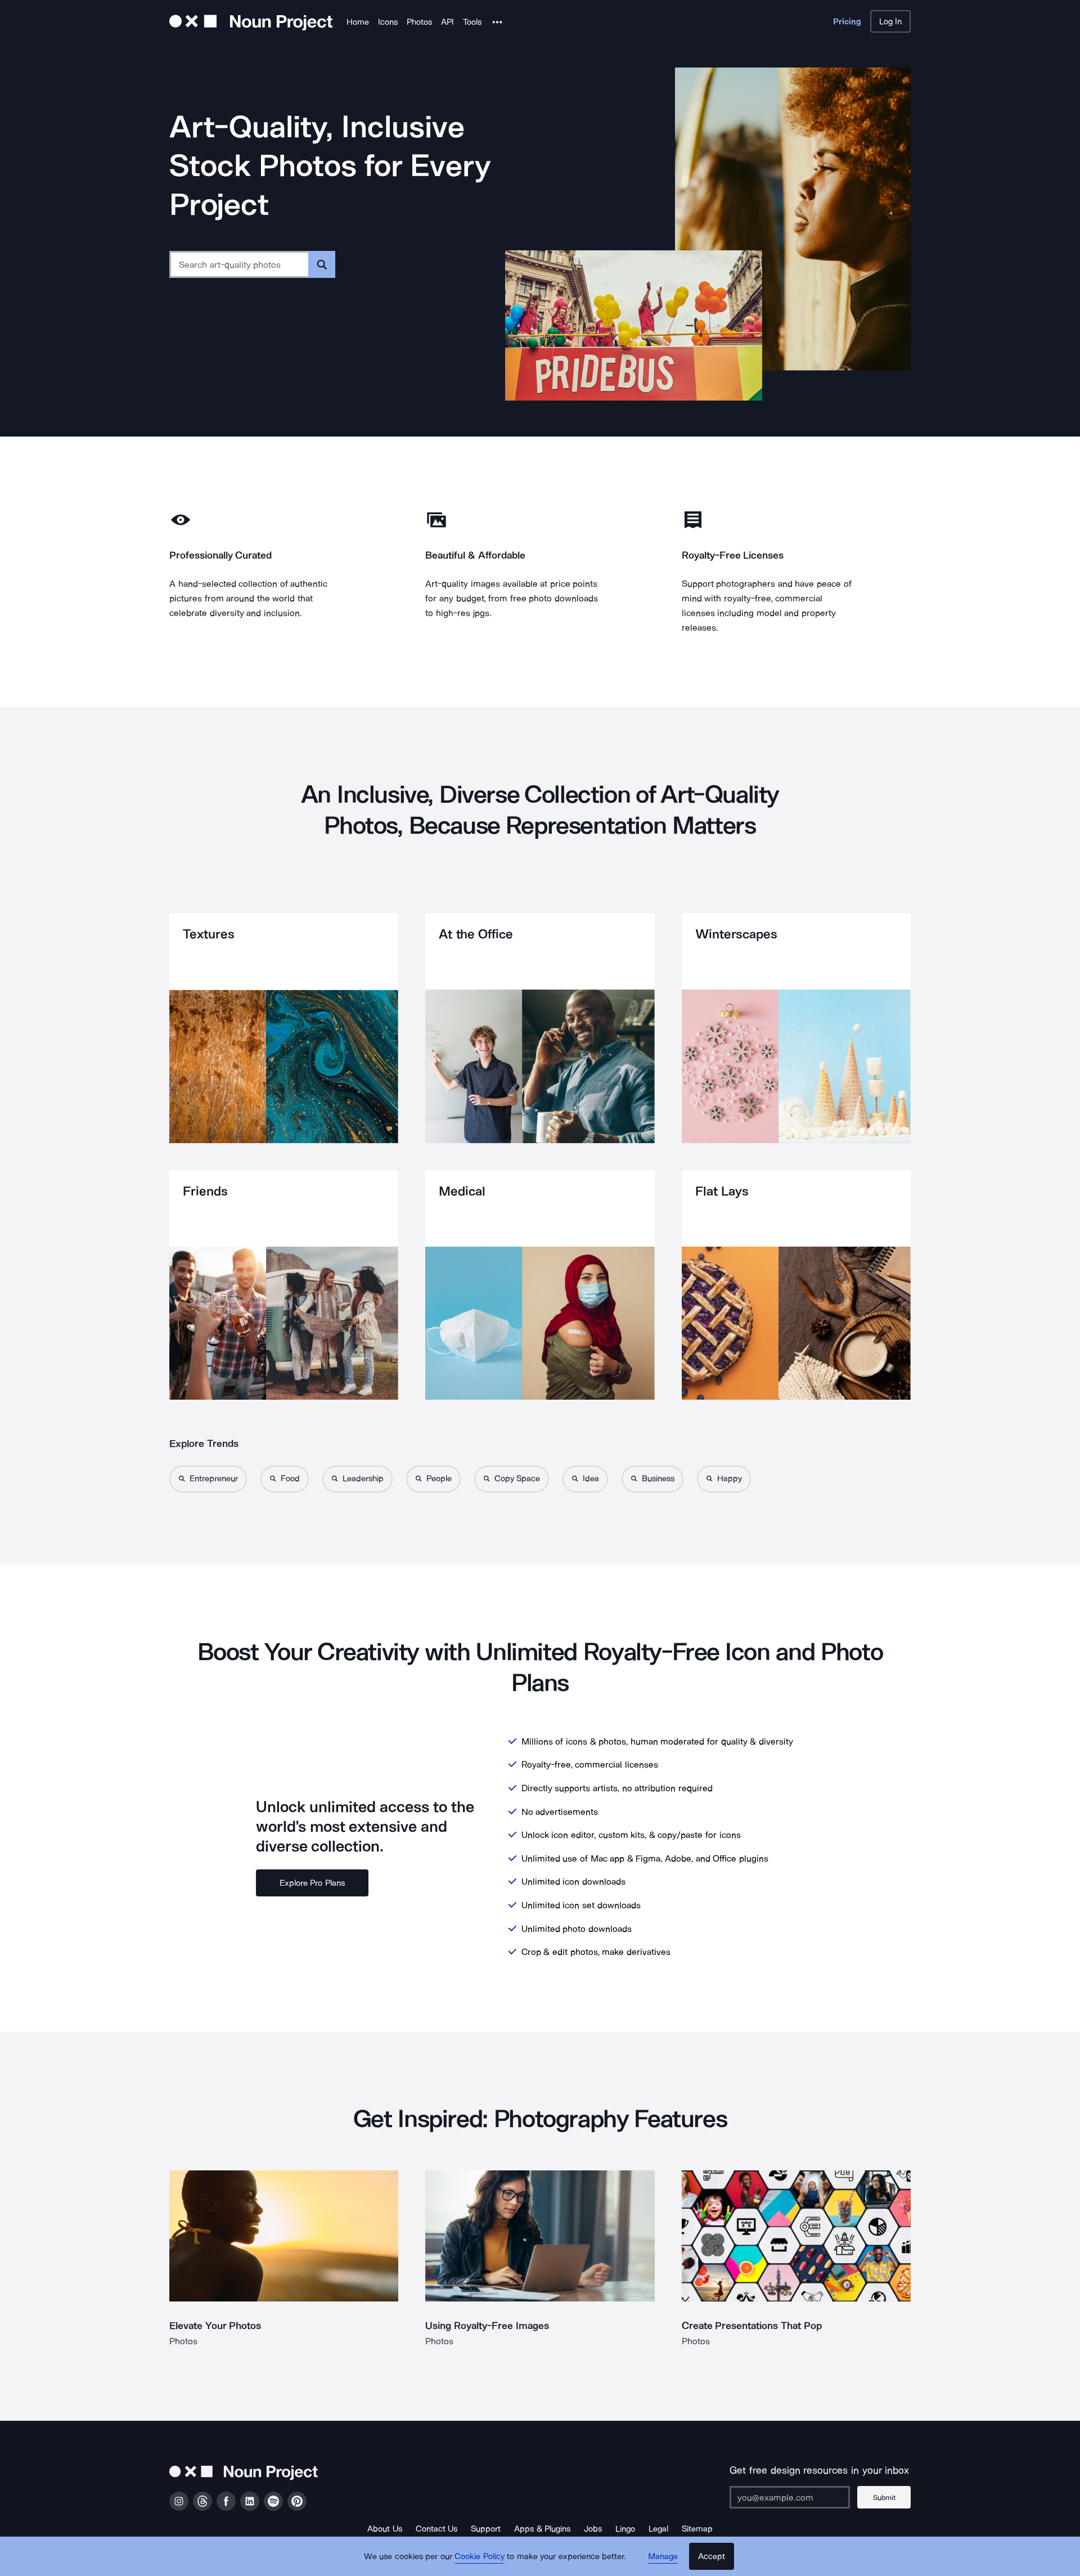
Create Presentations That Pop (752, 2326)
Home (358, 22)
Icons (388, 22)
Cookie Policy (480, 2556)
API (447, 22)
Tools (472, 22)
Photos (419, 22)
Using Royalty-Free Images (487, 2326)
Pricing (847, 21)
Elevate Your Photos (215, 2326)
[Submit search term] (322, 264)
